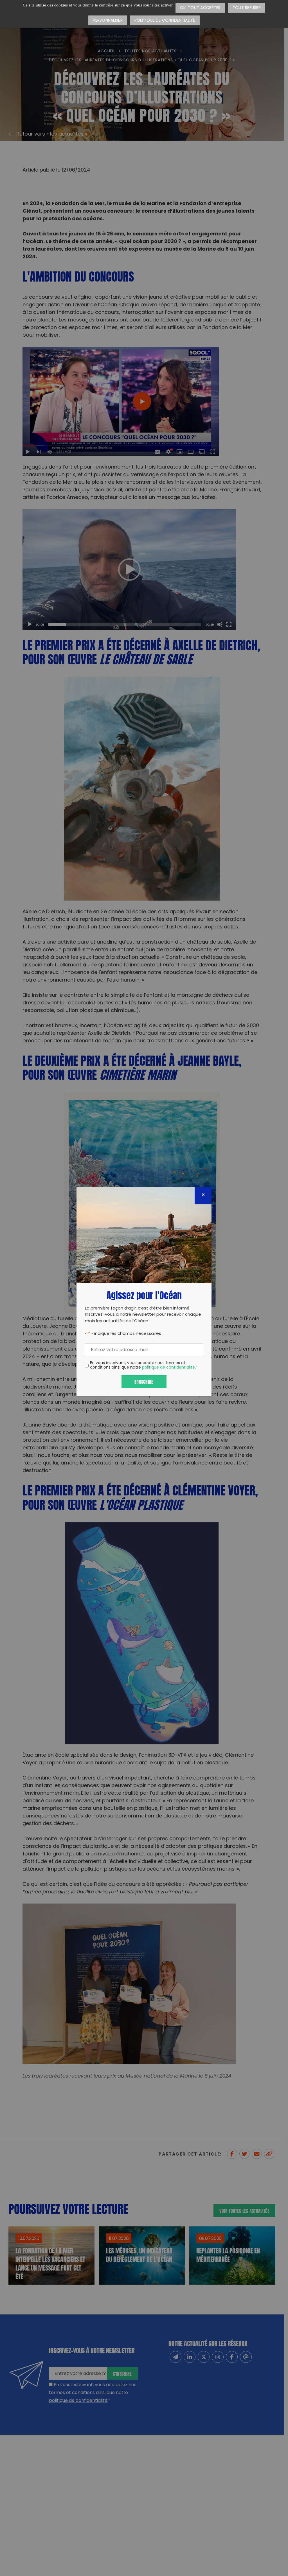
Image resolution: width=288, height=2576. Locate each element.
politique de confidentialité (168, 1368)
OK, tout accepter (200, 8)
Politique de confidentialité (165, 21)
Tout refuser (247, 8)
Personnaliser (108, 21)
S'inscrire (144, 1381)
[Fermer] (203, 1195)
